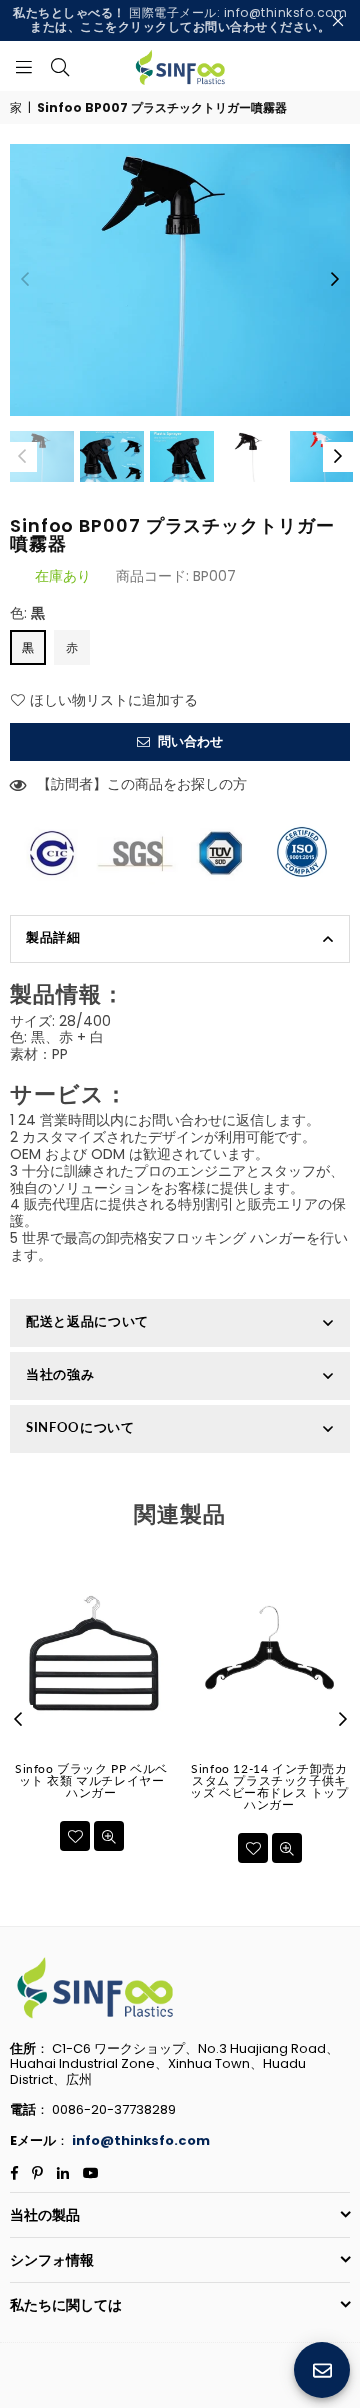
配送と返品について (87, 1321)
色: (27, 613)
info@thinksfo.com (141, 2140)
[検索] (60, 66)
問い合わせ (189, 741)
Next (335, 280)
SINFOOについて (80, 1427)
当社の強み (60, 1374)
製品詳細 (53, 937)
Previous (25, 280)
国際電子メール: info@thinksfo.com (180, 19)
